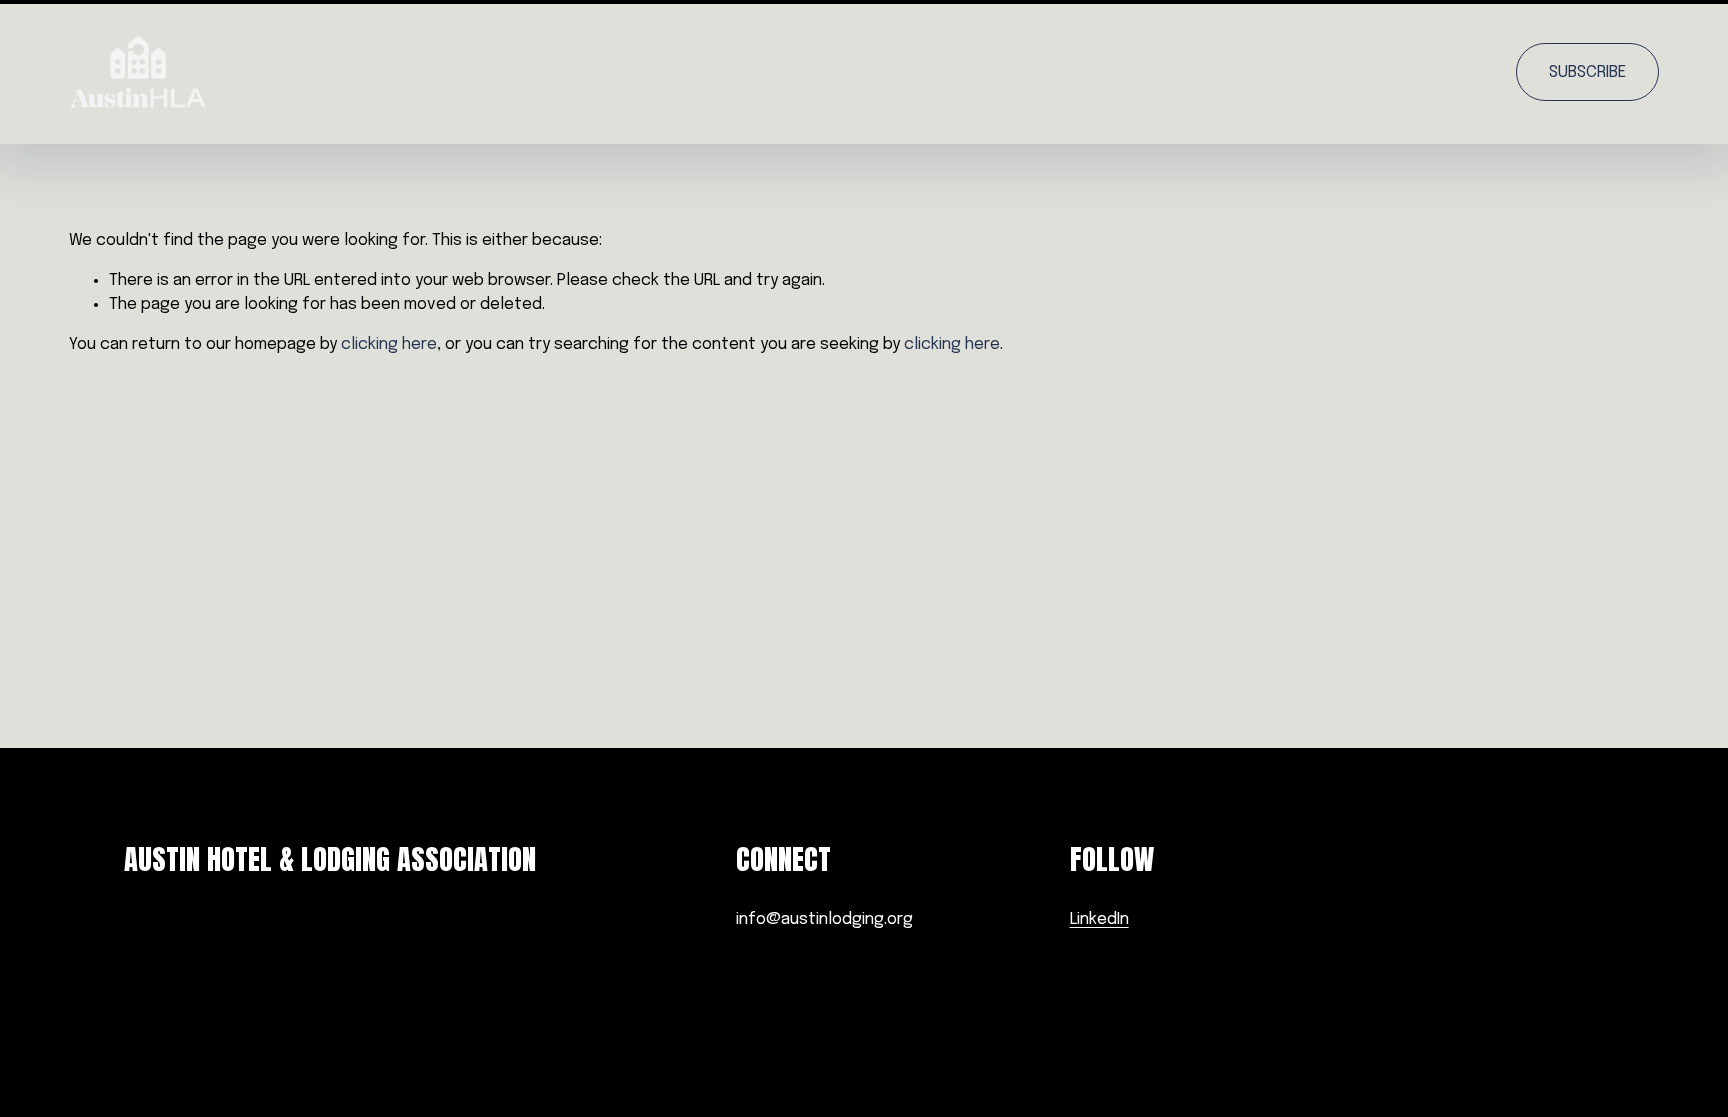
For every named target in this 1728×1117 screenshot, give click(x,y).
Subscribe (1587, 72)
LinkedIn (1099, 919)
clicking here (389, 344)
